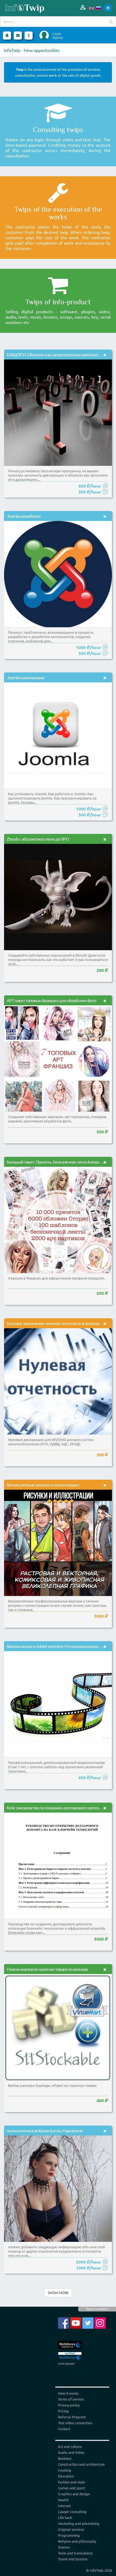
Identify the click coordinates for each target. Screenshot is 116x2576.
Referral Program (72, 2417)
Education (66, 2476)
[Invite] (83, 7)
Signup (58, 37)
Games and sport (71, 2488)
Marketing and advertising (79, 2523)
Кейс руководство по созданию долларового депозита (56, 1807)
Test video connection (75, 2423)
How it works (68, 2393)
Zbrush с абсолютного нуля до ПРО (38, 839)
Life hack (65, 2517)
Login (57, 34)
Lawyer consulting (72, 2512)
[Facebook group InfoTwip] (64, 2322)
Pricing (63, 2411)
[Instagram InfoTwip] (100, 2322)
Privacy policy (69, 2405)
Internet (64, 2506)
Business (65, 2458)
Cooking (65, 2470)
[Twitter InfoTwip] (88, 2322)
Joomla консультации (26, 677)
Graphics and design (74, 2494)
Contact (64, 2429)
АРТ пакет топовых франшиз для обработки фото (51, 1000)
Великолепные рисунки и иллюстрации (43, 1485)
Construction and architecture (81, 2464)
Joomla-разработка (24, 516)
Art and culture (70, 2446)
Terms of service (71, 2399)
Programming (69, 2535)
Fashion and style (71, 2482)
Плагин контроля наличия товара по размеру (47, 1969)
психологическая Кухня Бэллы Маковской (45, 2130)
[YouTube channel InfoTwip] (76, 2322)
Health (63, 2500)
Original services (71, 2529)
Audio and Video (71, 2452)
